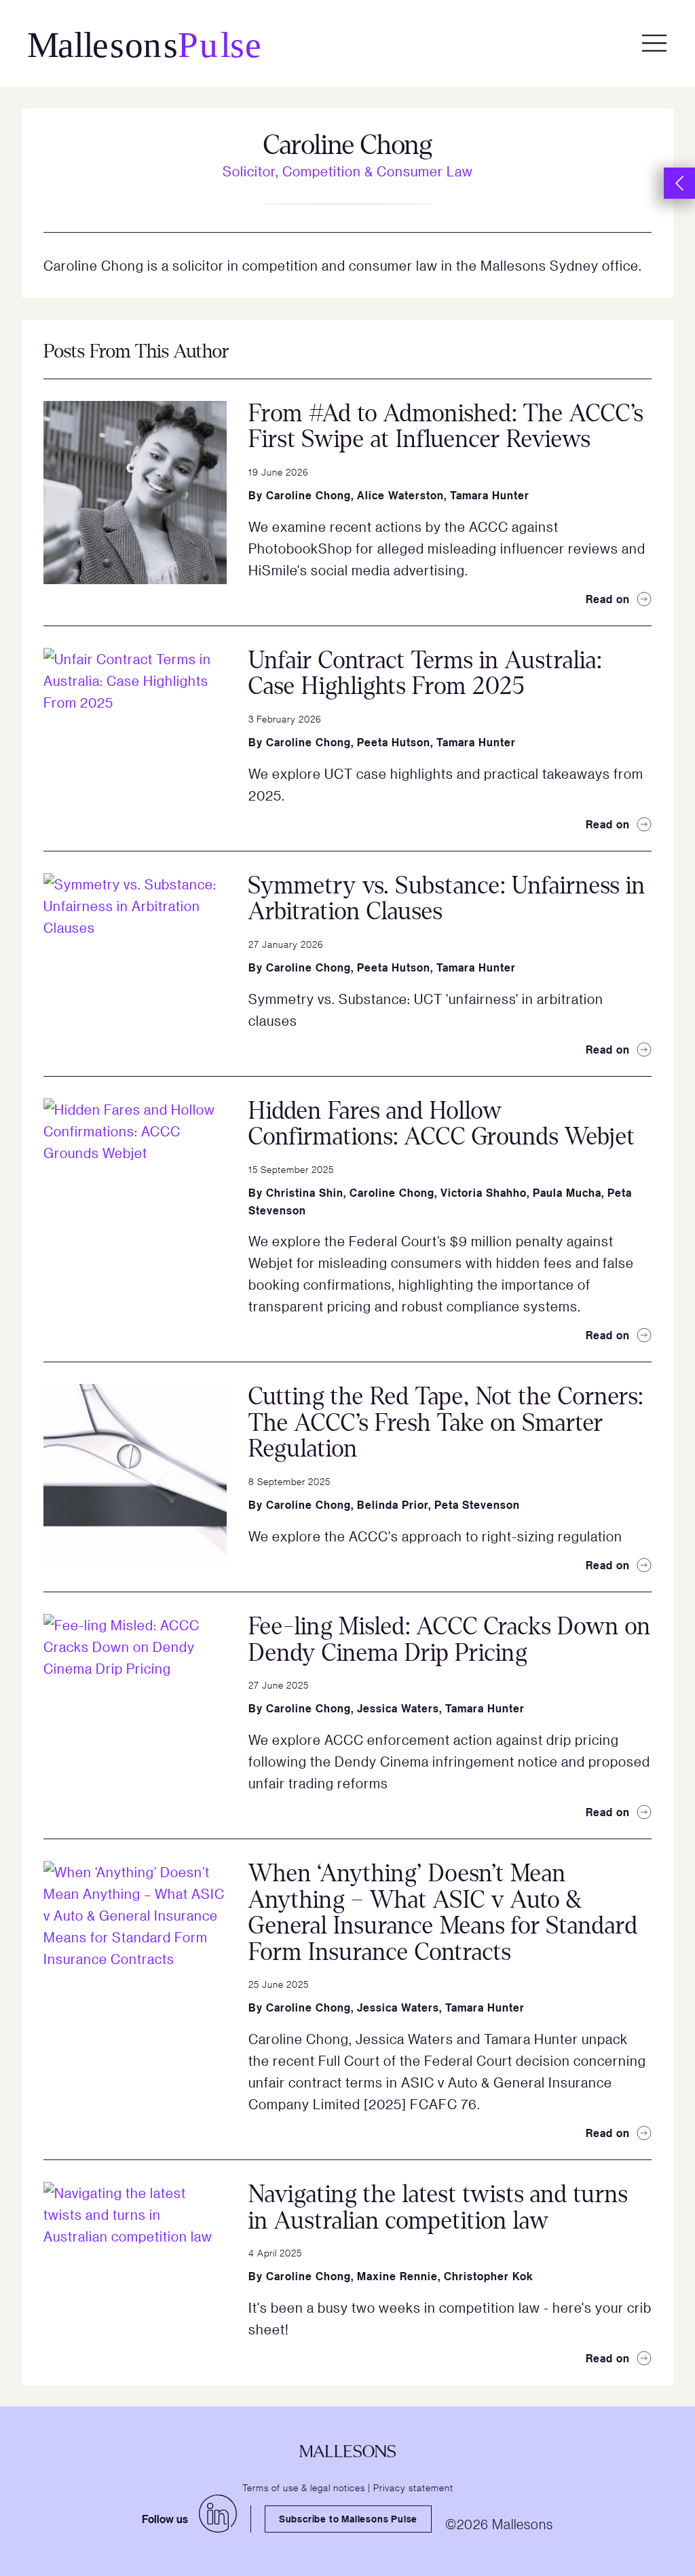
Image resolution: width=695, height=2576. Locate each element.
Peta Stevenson (477, 1505)
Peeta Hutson (394, 742)
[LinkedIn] (218, 2514)
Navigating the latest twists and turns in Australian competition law (438, 2208)
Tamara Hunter (490, 495)
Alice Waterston (400, 495)
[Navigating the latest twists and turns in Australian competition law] (135, 2273)
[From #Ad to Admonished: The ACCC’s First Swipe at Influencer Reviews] (135, 493)
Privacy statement (413, 2487)
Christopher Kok (489, 2276)
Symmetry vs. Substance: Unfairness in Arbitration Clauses (447, 899)
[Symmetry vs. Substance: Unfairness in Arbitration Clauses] (135, 965)
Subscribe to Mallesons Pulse (348, 2519)
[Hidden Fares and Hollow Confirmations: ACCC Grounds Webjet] (135, 1190)
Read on (608, 599)
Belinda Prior (393, 1505)
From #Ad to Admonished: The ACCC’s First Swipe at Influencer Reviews (446, 427)
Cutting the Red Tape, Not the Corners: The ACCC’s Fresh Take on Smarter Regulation (446, 1423)
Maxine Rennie (397, 2276)
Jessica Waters (398, 1708)
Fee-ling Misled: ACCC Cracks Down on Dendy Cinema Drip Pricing (450, 1640)
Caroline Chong (308, 495)
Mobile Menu (654, 43)
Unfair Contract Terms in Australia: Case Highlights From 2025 (425, 674)
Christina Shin (305, 1193)
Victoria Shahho (484, 1193)
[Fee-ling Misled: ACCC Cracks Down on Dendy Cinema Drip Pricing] (135, 1706)
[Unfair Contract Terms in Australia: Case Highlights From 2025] (135, 739)
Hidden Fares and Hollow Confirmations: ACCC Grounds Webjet (442, 1124)
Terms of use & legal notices (304, 2487)
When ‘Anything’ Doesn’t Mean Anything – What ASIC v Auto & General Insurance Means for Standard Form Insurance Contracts (443, 1913)
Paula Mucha (567, 1193)
